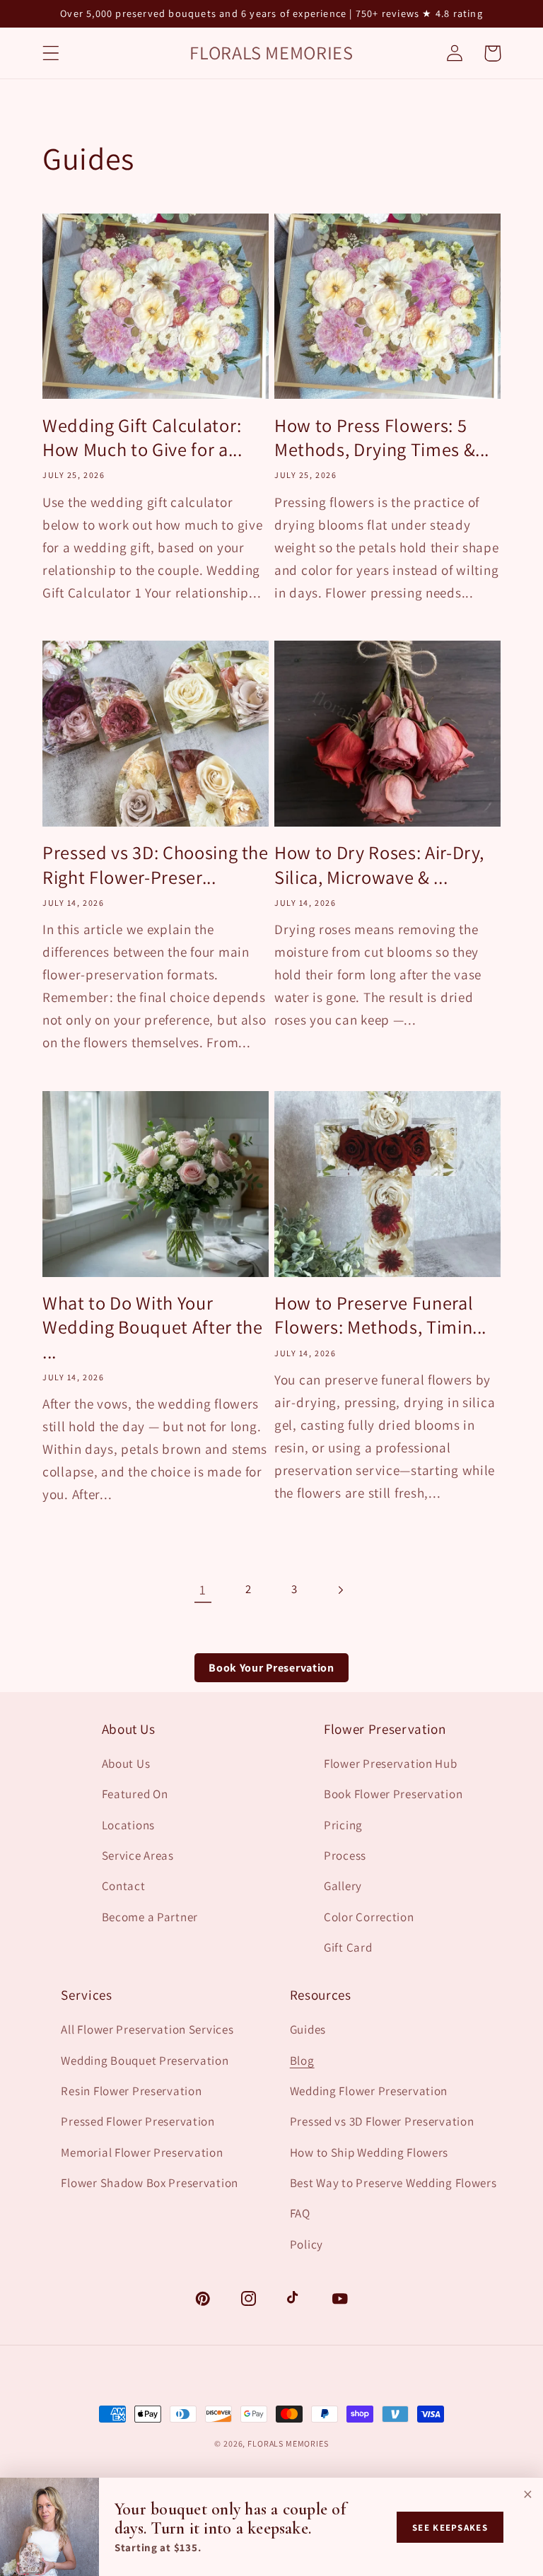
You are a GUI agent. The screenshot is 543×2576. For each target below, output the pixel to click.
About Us (126, 1764)
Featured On (135, 1794)
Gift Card (348, 1947)
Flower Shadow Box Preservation (150, 2183)
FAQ (300, 2213)
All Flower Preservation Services (147, 2029)
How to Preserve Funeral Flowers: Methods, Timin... (380, 1315)
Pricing (343, 1825)
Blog (302, 2061)
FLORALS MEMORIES (288, 2443)
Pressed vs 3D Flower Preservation (382, 2121)
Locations (128, 1825)
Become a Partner (150, 1917)
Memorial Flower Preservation (142, 2152)
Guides (308, 2029)
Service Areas (138, 1855)
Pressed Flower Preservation (138, 2121)
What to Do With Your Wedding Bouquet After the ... (153, 1328)
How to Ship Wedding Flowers (369, 2152)
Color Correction (369, 1917)
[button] (51, 53)
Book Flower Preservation (393, 1794)
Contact (124, 1886)
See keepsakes (450, 2528)
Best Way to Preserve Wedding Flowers (393, 2183)
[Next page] (340, 1590)
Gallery (343, 1886)
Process (345, 1855)
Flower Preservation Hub (391, 1764)
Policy (306, 2244)
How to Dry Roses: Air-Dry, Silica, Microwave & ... (379, 865)
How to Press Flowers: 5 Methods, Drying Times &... (382, 438)
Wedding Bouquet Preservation (145, 2061)
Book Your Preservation (271, 1668)
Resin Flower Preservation (131, 2091)
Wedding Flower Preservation (369, 2091)
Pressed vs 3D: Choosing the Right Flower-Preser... (156, 865)
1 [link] (203, 1590)
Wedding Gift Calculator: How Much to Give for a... (142, 438)
